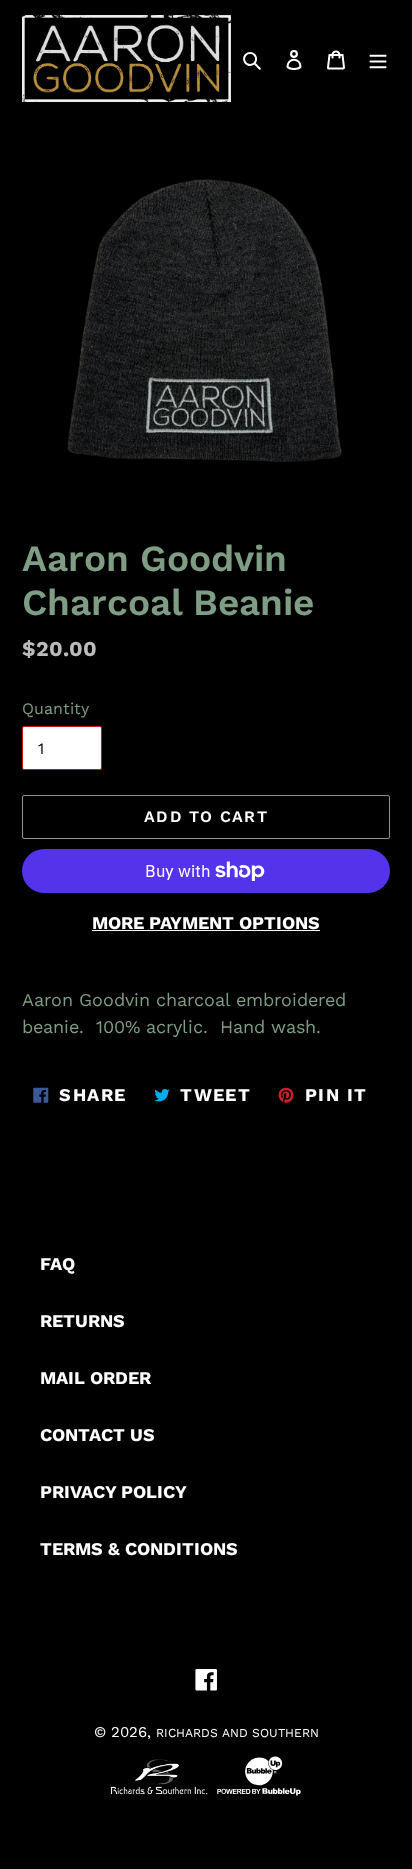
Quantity (55, 708)
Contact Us (97, 1434)
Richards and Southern (237, 1733)
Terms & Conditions (139, 1548)
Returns (82, 1320)
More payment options (206, 922)
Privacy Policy (113, 1491)
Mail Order (95, 1377)
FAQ (57, 1263)
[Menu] (378, 58)
